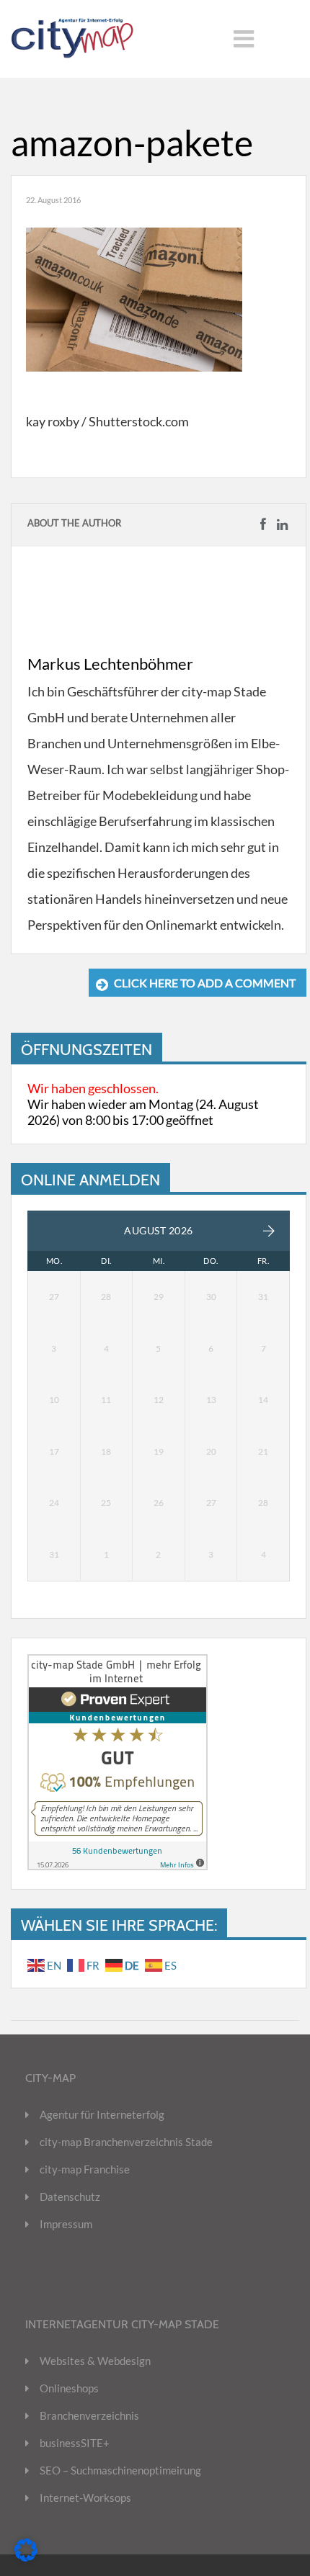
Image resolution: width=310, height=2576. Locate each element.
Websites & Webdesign (95, 2361)
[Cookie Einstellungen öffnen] (26, 2557)
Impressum (66, 2224)
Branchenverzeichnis (89, 2415)
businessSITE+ (75, 2443)
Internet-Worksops (85, 2498)
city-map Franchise (85, 2169)
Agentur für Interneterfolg (102, 2114)
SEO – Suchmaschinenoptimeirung (120, 2470)
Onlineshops (69, 2388)
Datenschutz (70, 2196)
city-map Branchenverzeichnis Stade (126, 2142)
